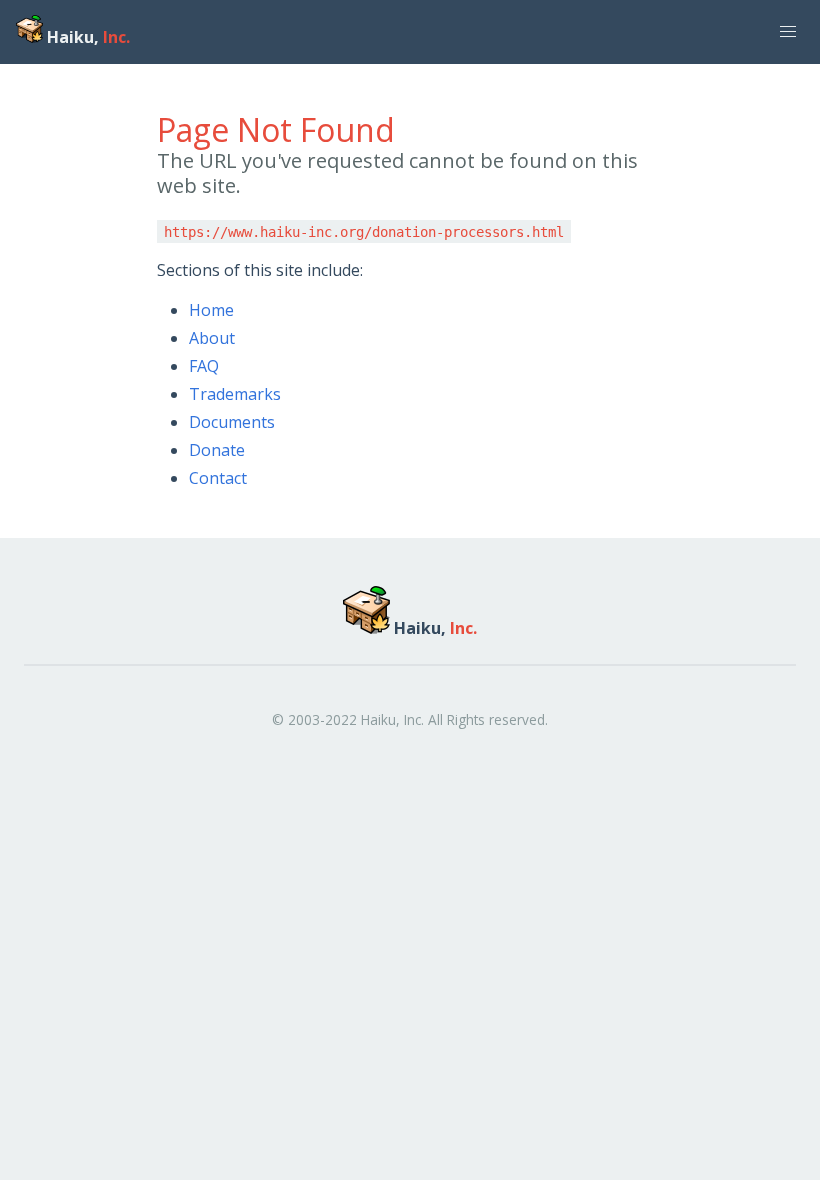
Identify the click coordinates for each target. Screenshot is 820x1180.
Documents (232, 422)
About (212, 338)
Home (211, 310)
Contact (218, 478)
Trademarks (235, 394)
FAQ (204, 366)
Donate (217, 450)
